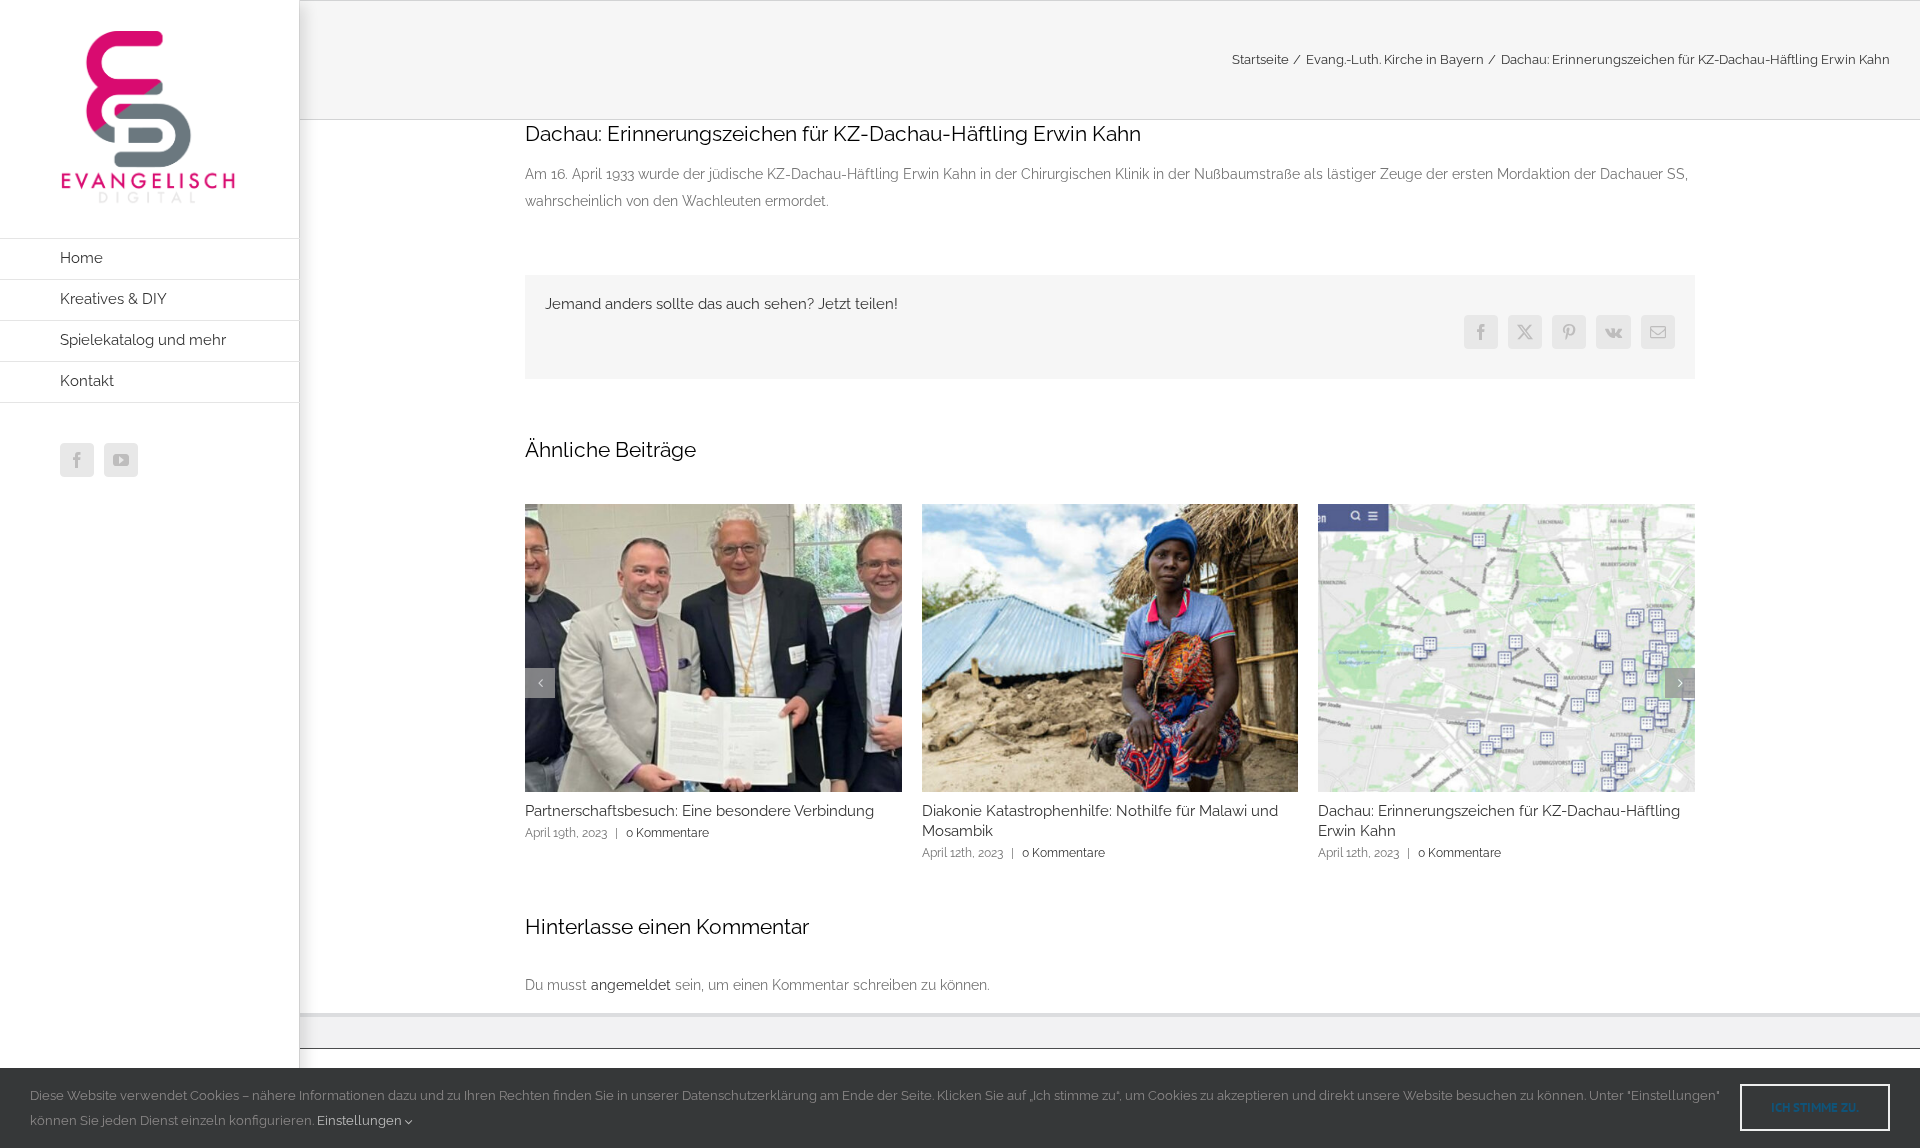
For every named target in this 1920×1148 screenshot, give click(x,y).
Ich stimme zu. (1815, 1107)
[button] (540, 683)
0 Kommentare (667, 833)
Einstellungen (361, 1120)
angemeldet (631, 985)
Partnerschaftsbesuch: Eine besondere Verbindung (699, 811)
